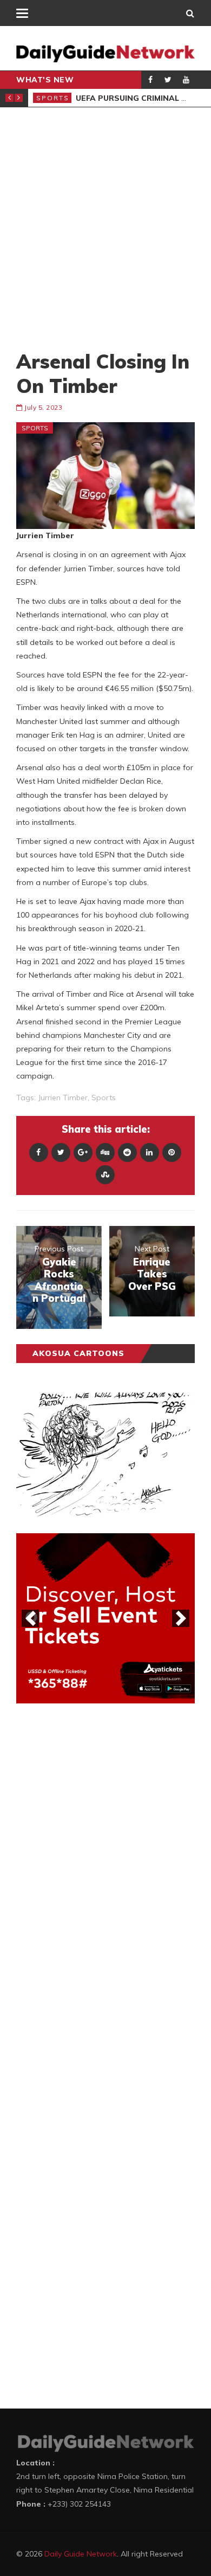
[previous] (30, 1618)
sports (104, 1097)
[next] (181, 1618)
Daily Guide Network (81, 2554)
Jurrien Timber (63, 1097)
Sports (53, 98)
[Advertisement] (105, 228)
